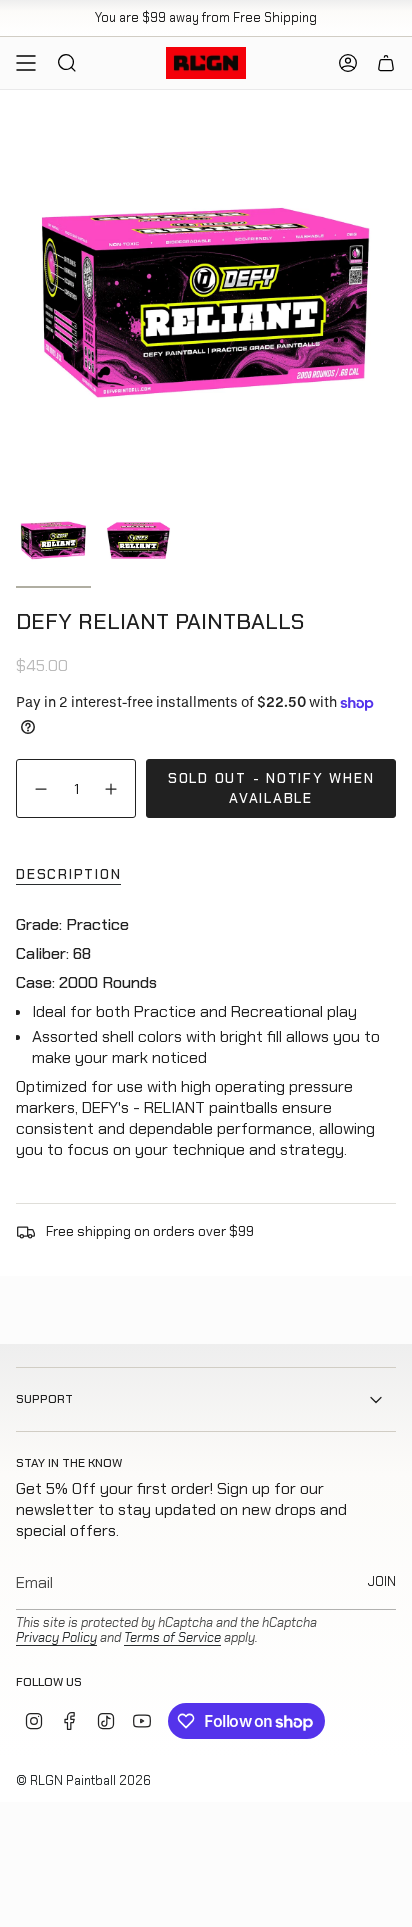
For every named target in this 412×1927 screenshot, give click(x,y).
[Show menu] (26, 63)
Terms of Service (172, 1637)
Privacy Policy (56, 1637)
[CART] (386, 63)
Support (44, 1399)
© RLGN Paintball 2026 (83, 1780)
